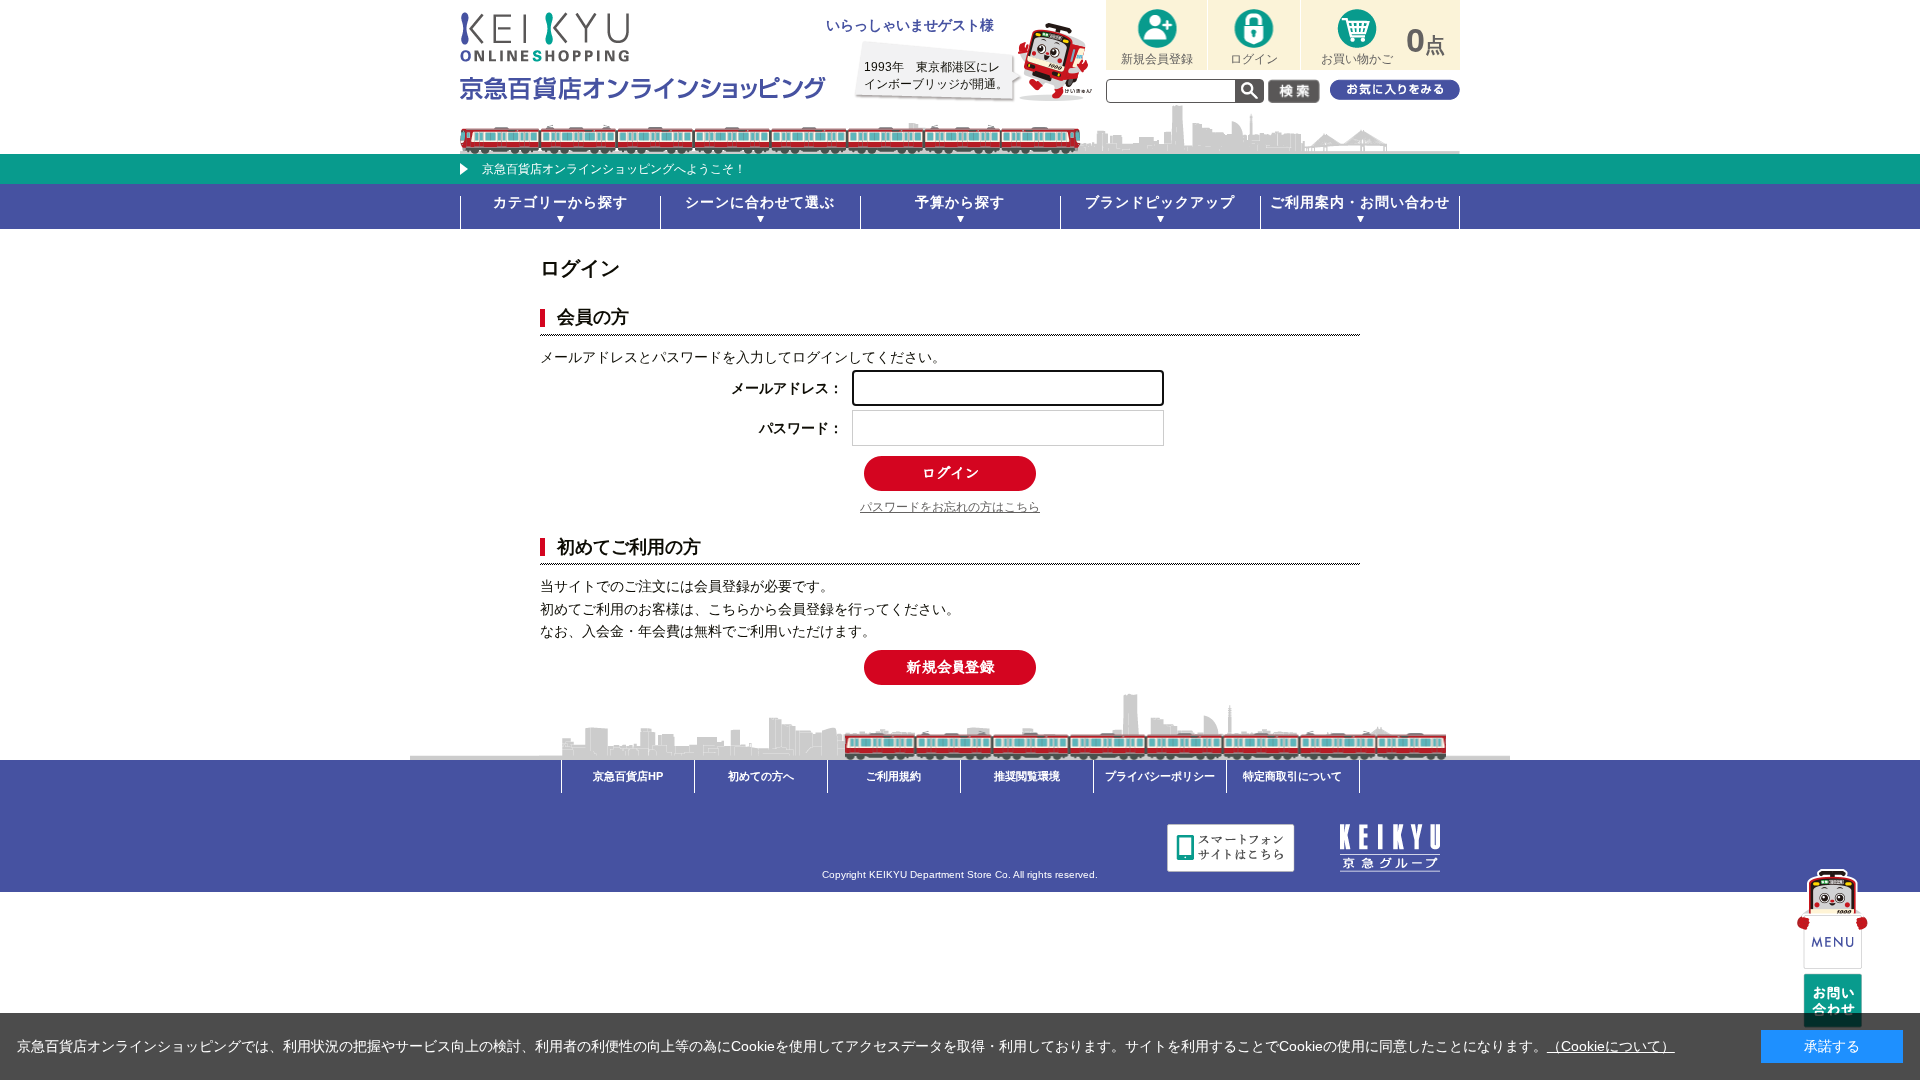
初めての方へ (761, 776)
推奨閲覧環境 (1027, 776)
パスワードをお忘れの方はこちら (950, 507)
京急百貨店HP (628, 776)
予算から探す (960, 202)
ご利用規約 (893, 776)
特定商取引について (1292, 776)
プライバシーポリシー (1160, 776)
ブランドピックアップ (1160, 202)
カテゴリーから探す (560, 202)
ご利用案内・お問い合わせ (1360, 202)
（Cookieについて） (1611, 1046)
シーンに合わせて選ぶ (760, 202)
